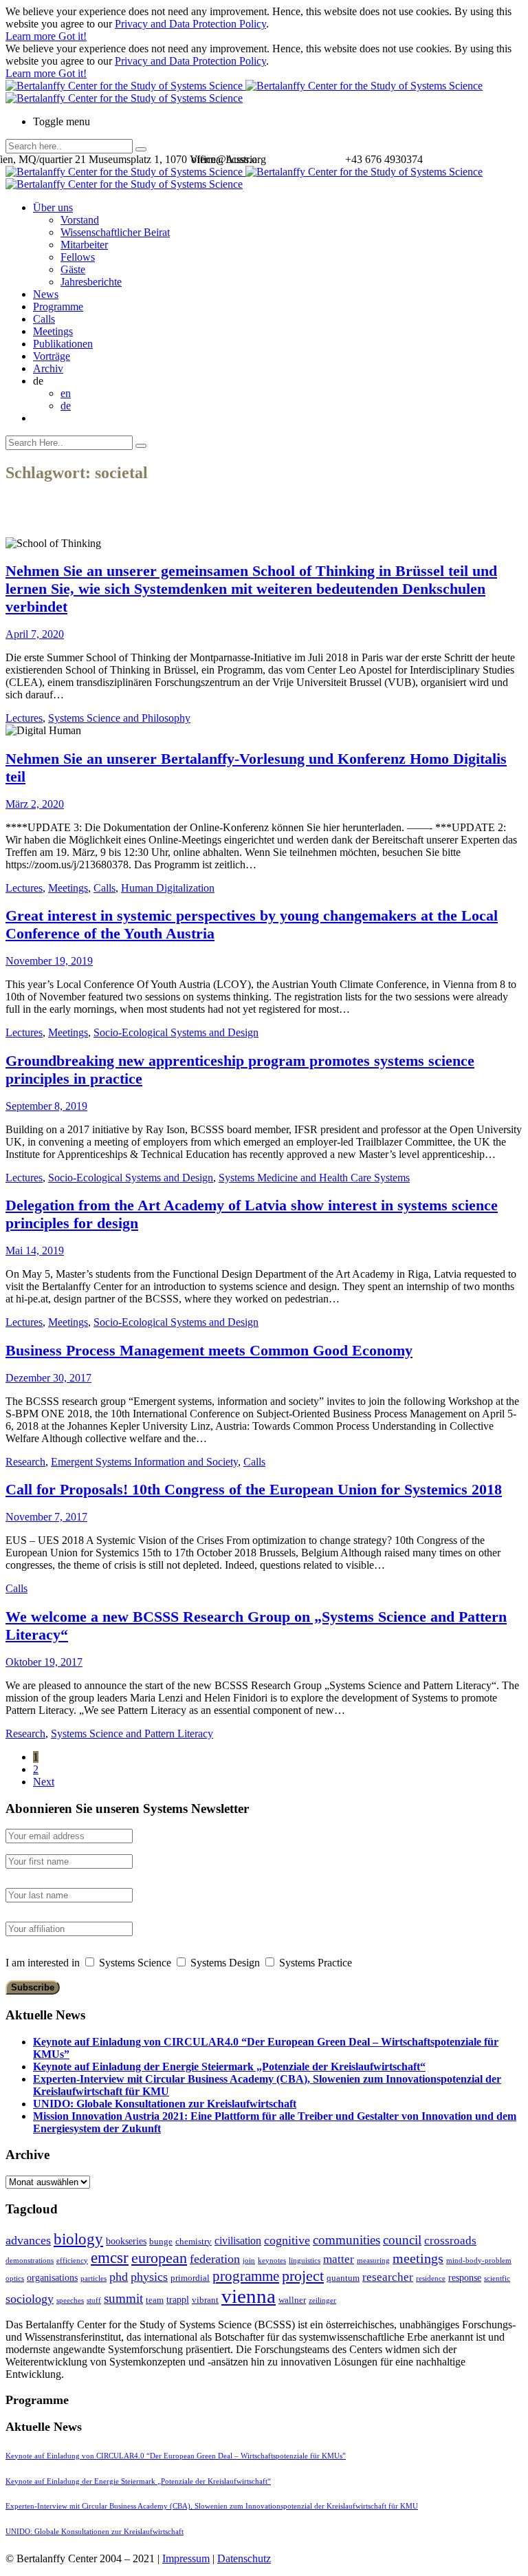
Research (25, 1462)
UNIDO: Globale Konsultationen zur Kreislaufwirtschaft (165, 2104)
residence (431, 2278)
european (159, 2258)
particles (93, 2278)
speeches (70, 2300)
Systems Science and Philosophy (119, 718)
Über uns (53, 207)
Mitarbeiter (84, 245)
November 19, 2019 (49, 961)
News (46, 294)
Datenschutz (244, 2558)
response (465, 2277)
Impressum (186, 2558)
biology (78, 2239)
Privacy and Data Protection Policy (190, 24)
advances (28, 2240)
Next (44, 1782)
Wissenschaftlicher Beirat (115, 232)
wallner (292, 2300)
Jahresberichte (91, 282)
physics (149, 2277)
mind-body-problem (479, 2261)
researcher (388, 2277)
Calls (44, 319)
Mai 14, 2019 (35, 1251)
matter (339, 2259)
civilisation (238, 2241)
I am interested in (43, 1963)
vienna (249, 2296)
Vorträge (52, 356)
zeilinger (322, 2300)
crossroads (450, 2241)
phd (119, 2277)
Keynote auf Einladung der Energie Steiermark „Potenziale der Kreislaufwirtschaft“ (229, 2067)
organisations (52, 2277)
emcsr (110, 2257)
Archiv (48, 368)
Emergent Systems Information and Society (144, 1462)
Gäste (73, 269)
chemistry (194, 2241)
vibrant (205, 2300)
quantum (343, 2278)
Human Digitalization (168, 888)
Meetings (53, 331)
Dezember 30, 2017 (48, 1378)
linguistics (305, 2261)
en (66, 393)
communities (346, 2240)
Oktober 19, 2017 (44, 1662)
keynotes (272, 2261)
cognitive (287, 2240)
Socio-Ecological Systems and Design (176, 1032)
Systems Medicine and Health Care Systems (314, 1178)
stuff (94, 2300)
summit (123, 2298)
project (303, 2276)
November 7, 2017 (46, 1517)
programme (246, 2276)
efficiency (72, 2261)
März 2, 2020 (35, 804)
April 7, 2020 (35, 634)
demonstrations (30, 2261)
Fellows (78, 257)
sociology (30, 2299)
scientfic (497, 2278)
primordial (190, 2278)
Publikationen (63, 344)
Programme (58, 307)
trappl (178, 2299)
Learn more (32, 36)
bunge (161, 2241)
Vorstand (80, 220)
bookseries (126, 2241)
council (402, 2240)
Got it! (73, 36)
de (66, 406)
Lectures (24, 718)
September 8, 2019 (46, 1106)
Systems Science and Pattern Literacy (132, 1734)
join (249, 2261)
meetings (418, 2258)
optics (15, 2278)
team (155, 2300)
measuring (373, 2261)
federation (215, 2259)
